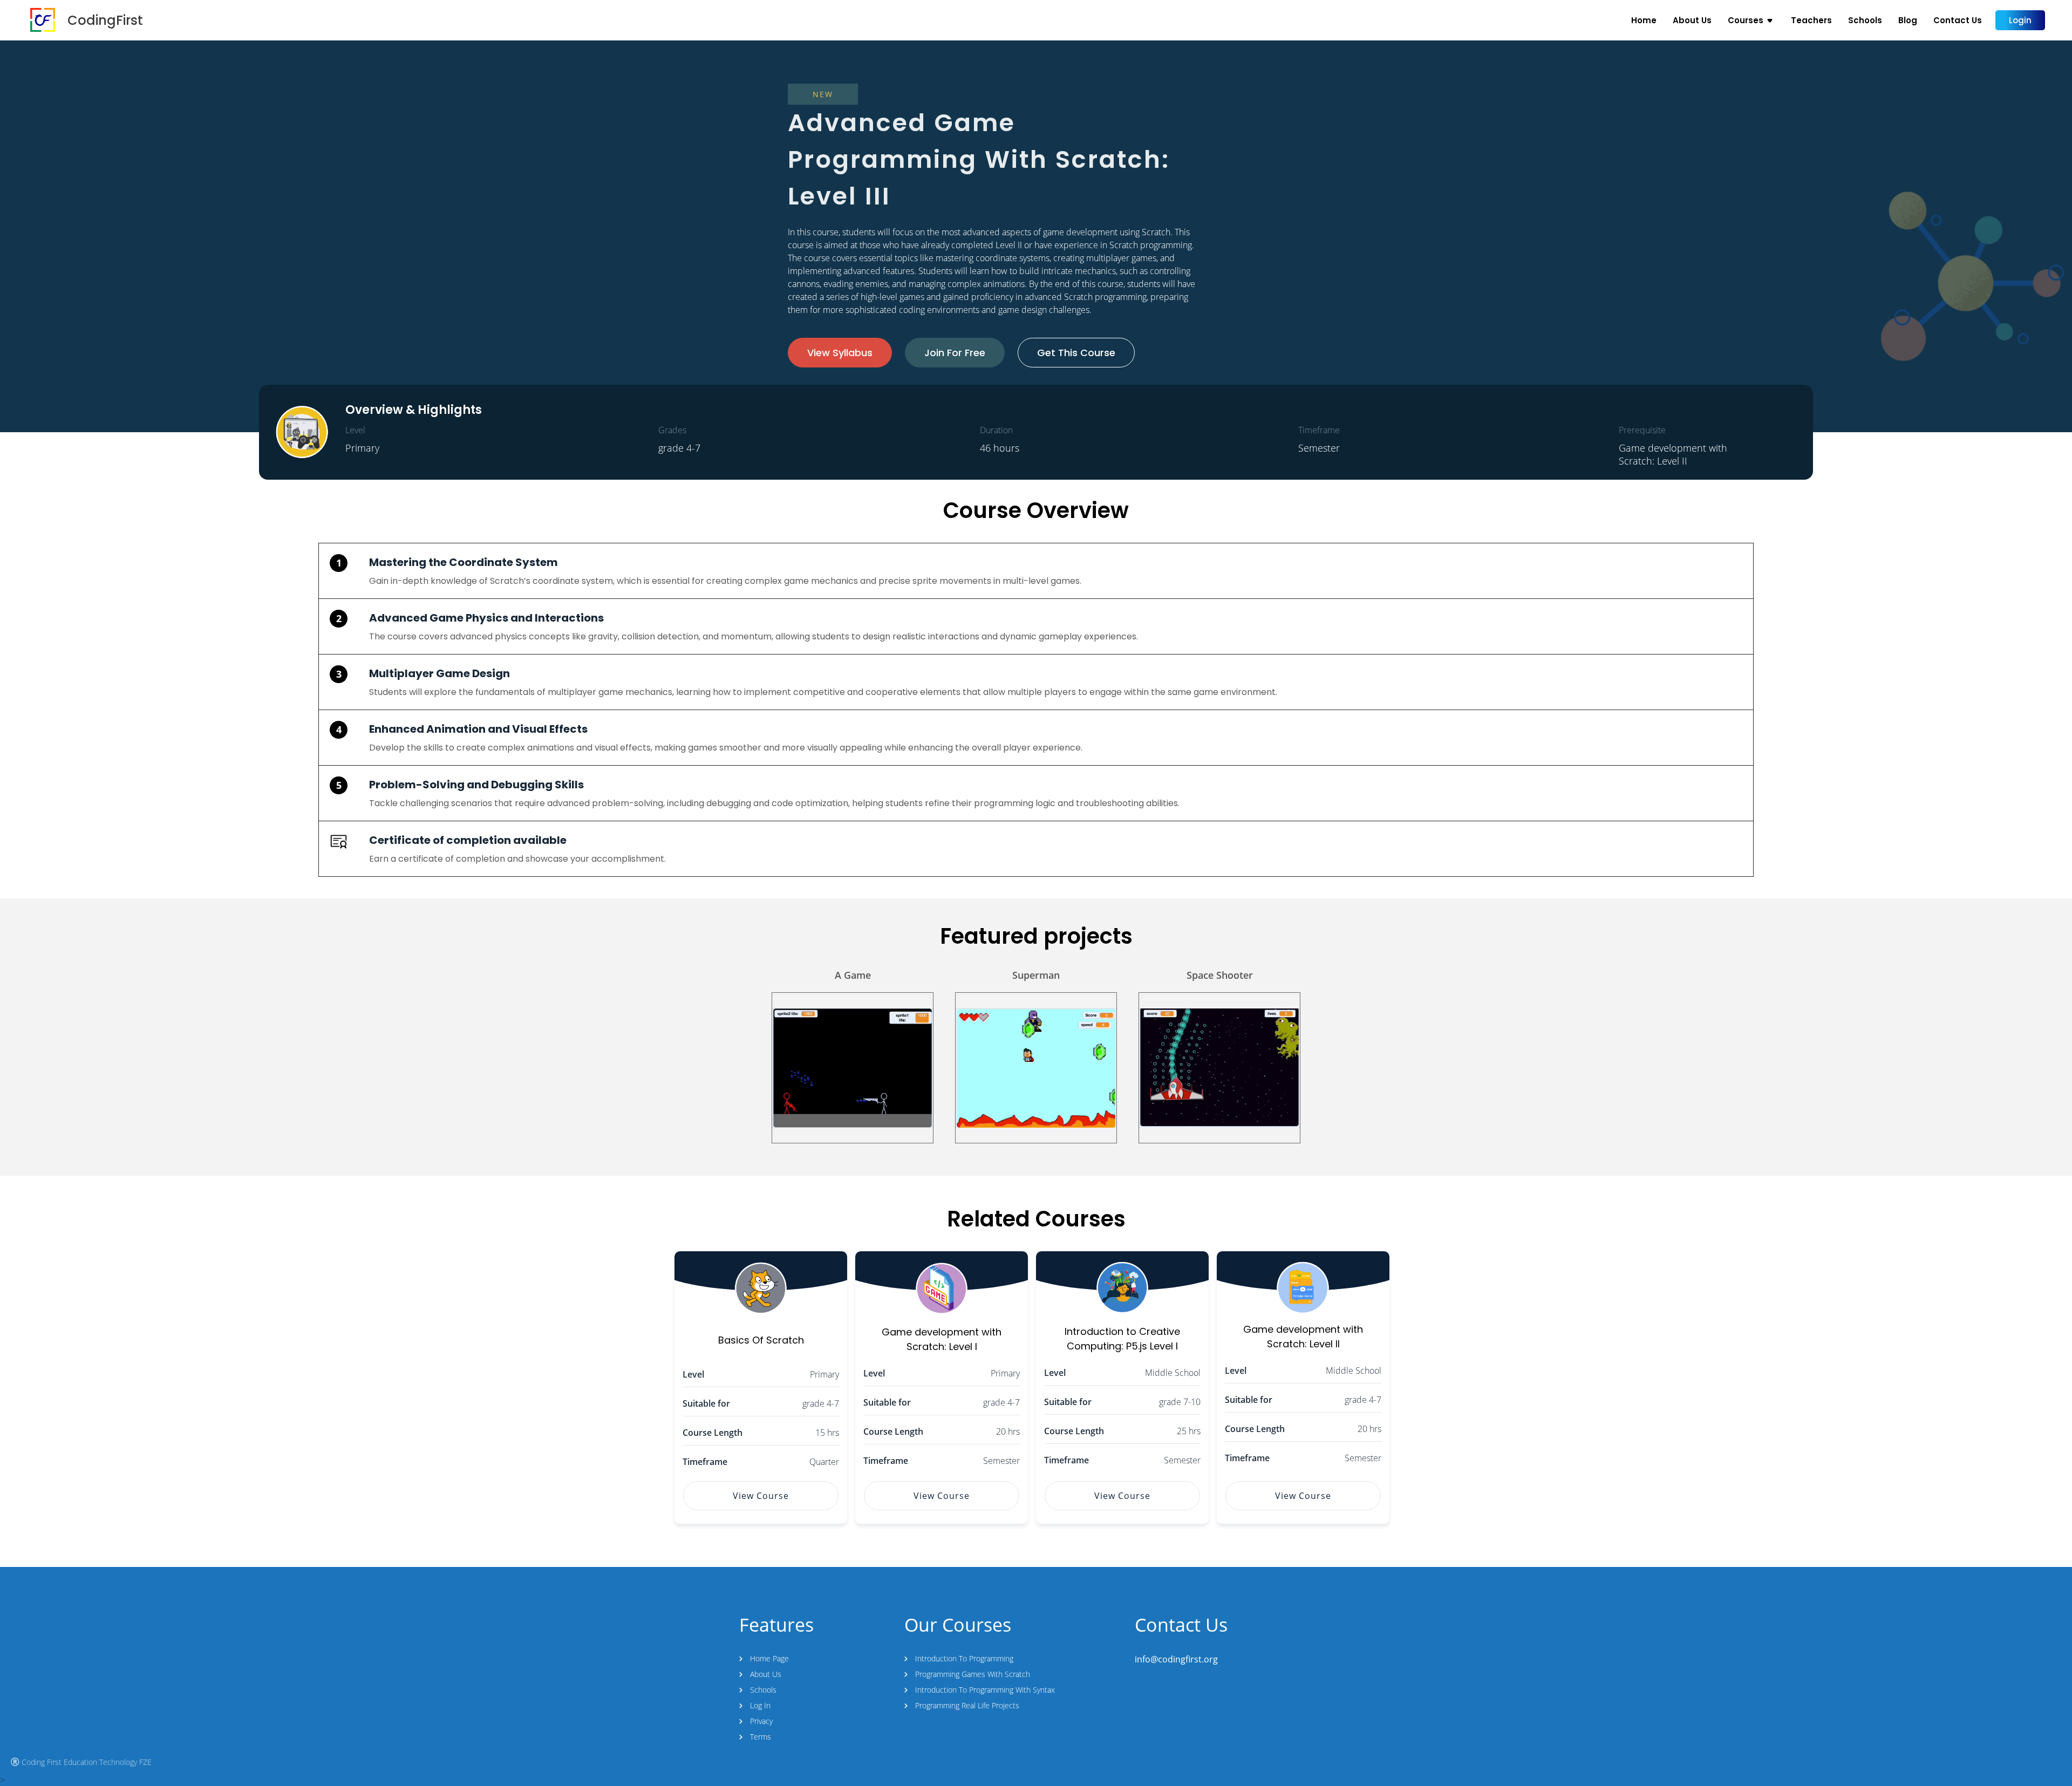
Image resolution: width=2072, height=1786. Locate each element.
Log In (760, 1705)
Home (1644, 20)
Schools (1865, 20)
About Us (1692, 20)
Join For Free (955, 353)
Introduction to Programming (964, 1658)
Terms (761, 1737)
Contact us (1958, 20)
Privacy (761, 1721)
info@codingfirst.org (1176, 1659)
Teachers (1811, 20)
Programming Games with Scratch (973, 1674)
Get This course (1076, 353)
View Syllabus (840, 353)
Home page (769, 1658)
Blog (1908, 20)
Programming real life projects (967, 1705)
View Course (761, 1496)
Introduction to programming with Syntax (985, 1690)
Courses (1746, 20)
